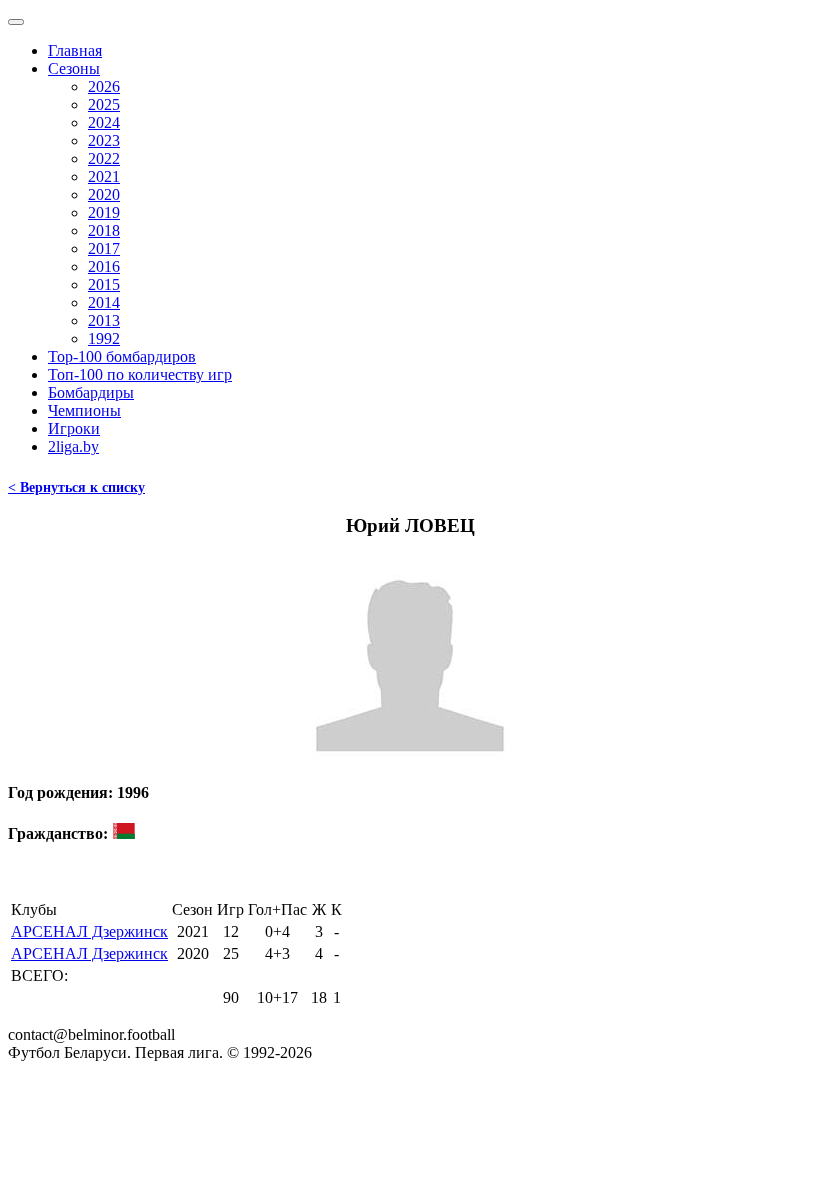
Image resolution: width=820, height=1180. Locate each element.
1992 (104, 338)
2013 (104, 320)
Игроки (74, 428)
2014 (104, 302)
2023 (104, 140)
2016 (104, 266)
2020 (104, 194)
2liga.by (73, 446)
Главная (75, 50)
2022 (104, 158)
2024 (104, 122)
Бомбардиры (91, 392)
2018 (104, 230)
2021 (104, 176)
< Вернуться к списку (76, 487)
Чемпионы (84, 410)
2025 (104, 104)
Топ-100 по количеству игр (140, 374)
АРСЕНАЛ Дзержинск (89, 931)
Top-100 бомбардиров (122, 356)
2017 (104, 248)
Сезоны (74, 68)
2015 (104, 284)
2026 (104, 86)
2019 (104, 212)
